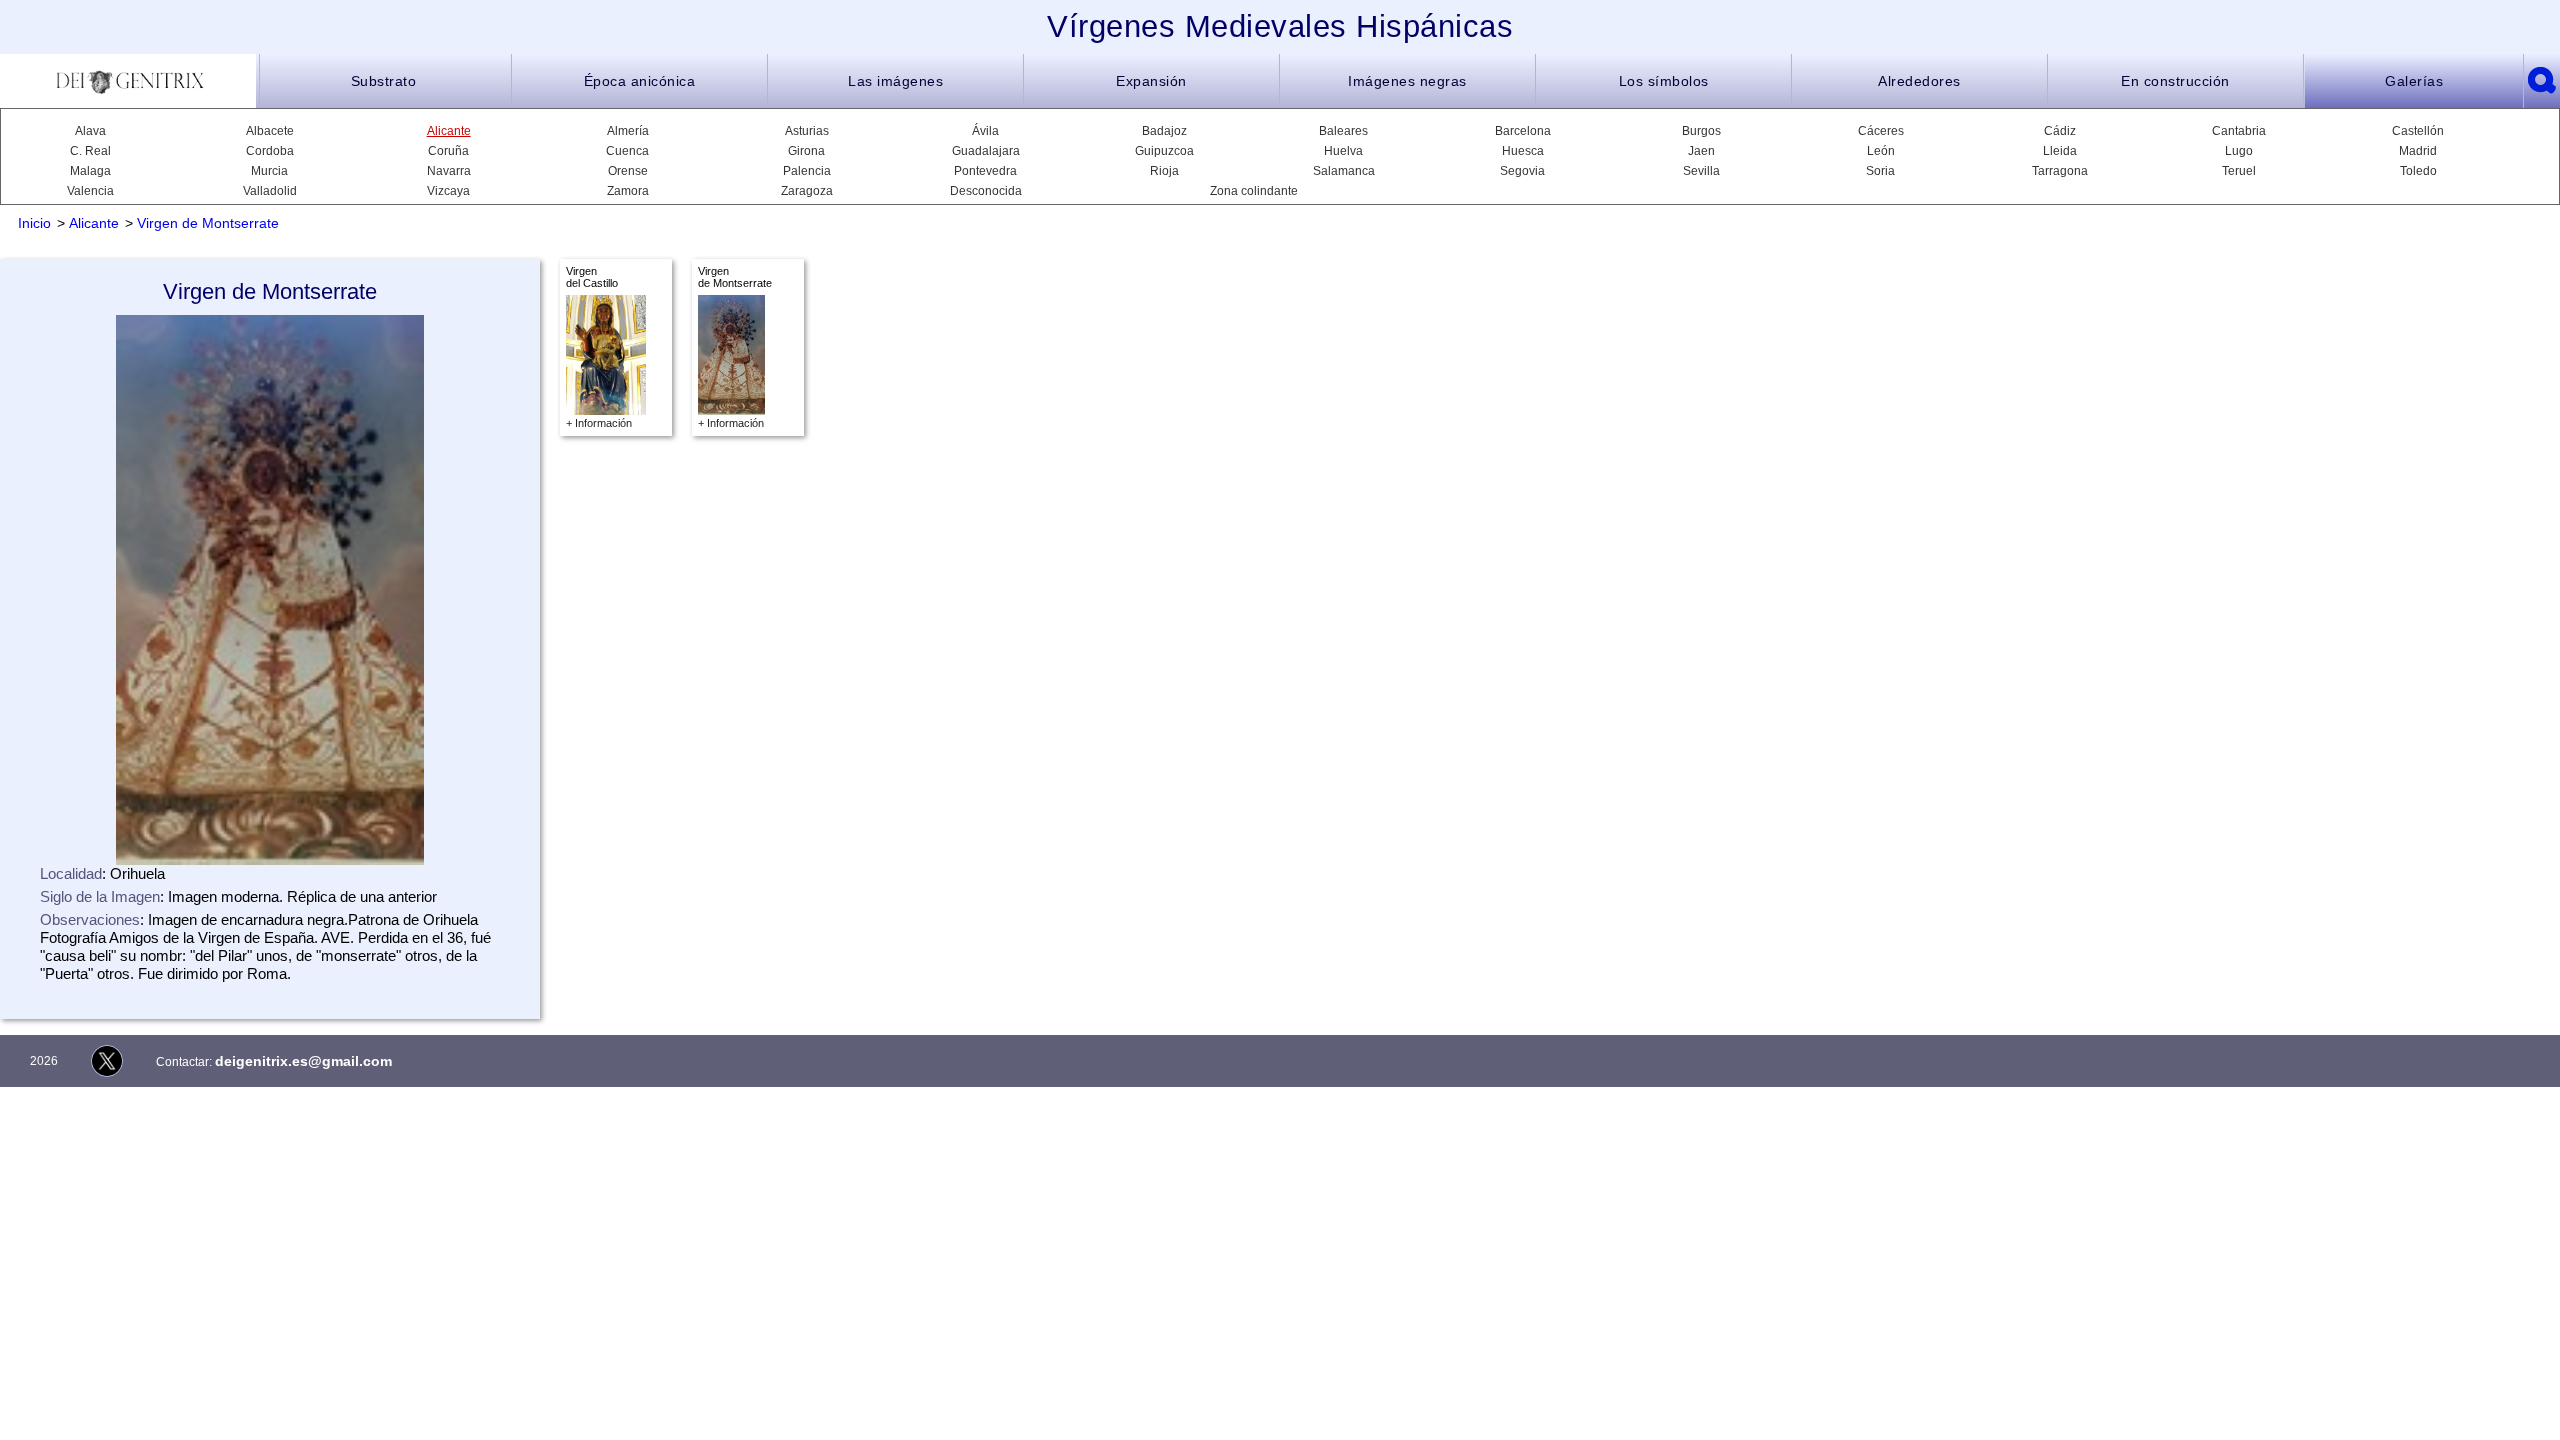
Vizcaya (448, 191)
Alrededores (1919, 81)
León (1881, 151)
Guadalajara (986, 151)
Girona (806, 151)
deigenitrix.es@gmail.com (303, 1061)
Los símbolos (1664, 81)
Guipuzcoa (1164, 151)
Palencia (807, 171)
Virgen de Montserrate (208, 223)
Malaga (90, 171)
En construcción (2175, 81)
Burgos (1701, 131)
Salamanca (1344, 171)
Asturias (807, 131)
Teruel (2239, 171)
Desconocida (986, 191)
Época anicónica (640, 81)
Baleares (1343, 131)
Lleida (2060, 151)
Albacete (270, 131)
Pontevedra (985, 171)
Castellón (2418, 131)
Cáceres (1881, 131)
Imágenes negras (1407, 81)
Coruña (448, 151)
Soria (1880, 171)
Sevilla (1701, 171)
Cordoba (270, 151)
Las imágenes (895, 81)
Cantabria (2239, 131)
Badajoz (1164, 131)
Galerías (2414, 81)
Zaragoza (807, 191)
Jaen (1701, 151)
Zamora (628, 191)
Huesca (1523, 151)
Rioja (1164, 171)
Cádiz (2060, 131)
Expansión (1151, 81)
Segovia (1522, 171)
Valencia (90, 191)
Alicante (449, 131)
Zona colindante (1254, 191)
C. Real (90, 151)
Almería (628, 131)
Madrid (2418, 151)
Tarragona (2060, 171)
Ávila (985, 131)
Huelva (1343, 151)
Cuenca (627, 151)
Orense (628, 171)
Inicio (34, 223)
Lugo (2239, 151)
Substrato (384, 81)
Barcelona (1523, 131)
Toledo (2418, 171)
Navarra (449, 171)
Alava (90, 131)
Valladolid (270, 191)
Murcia (269, 171)
